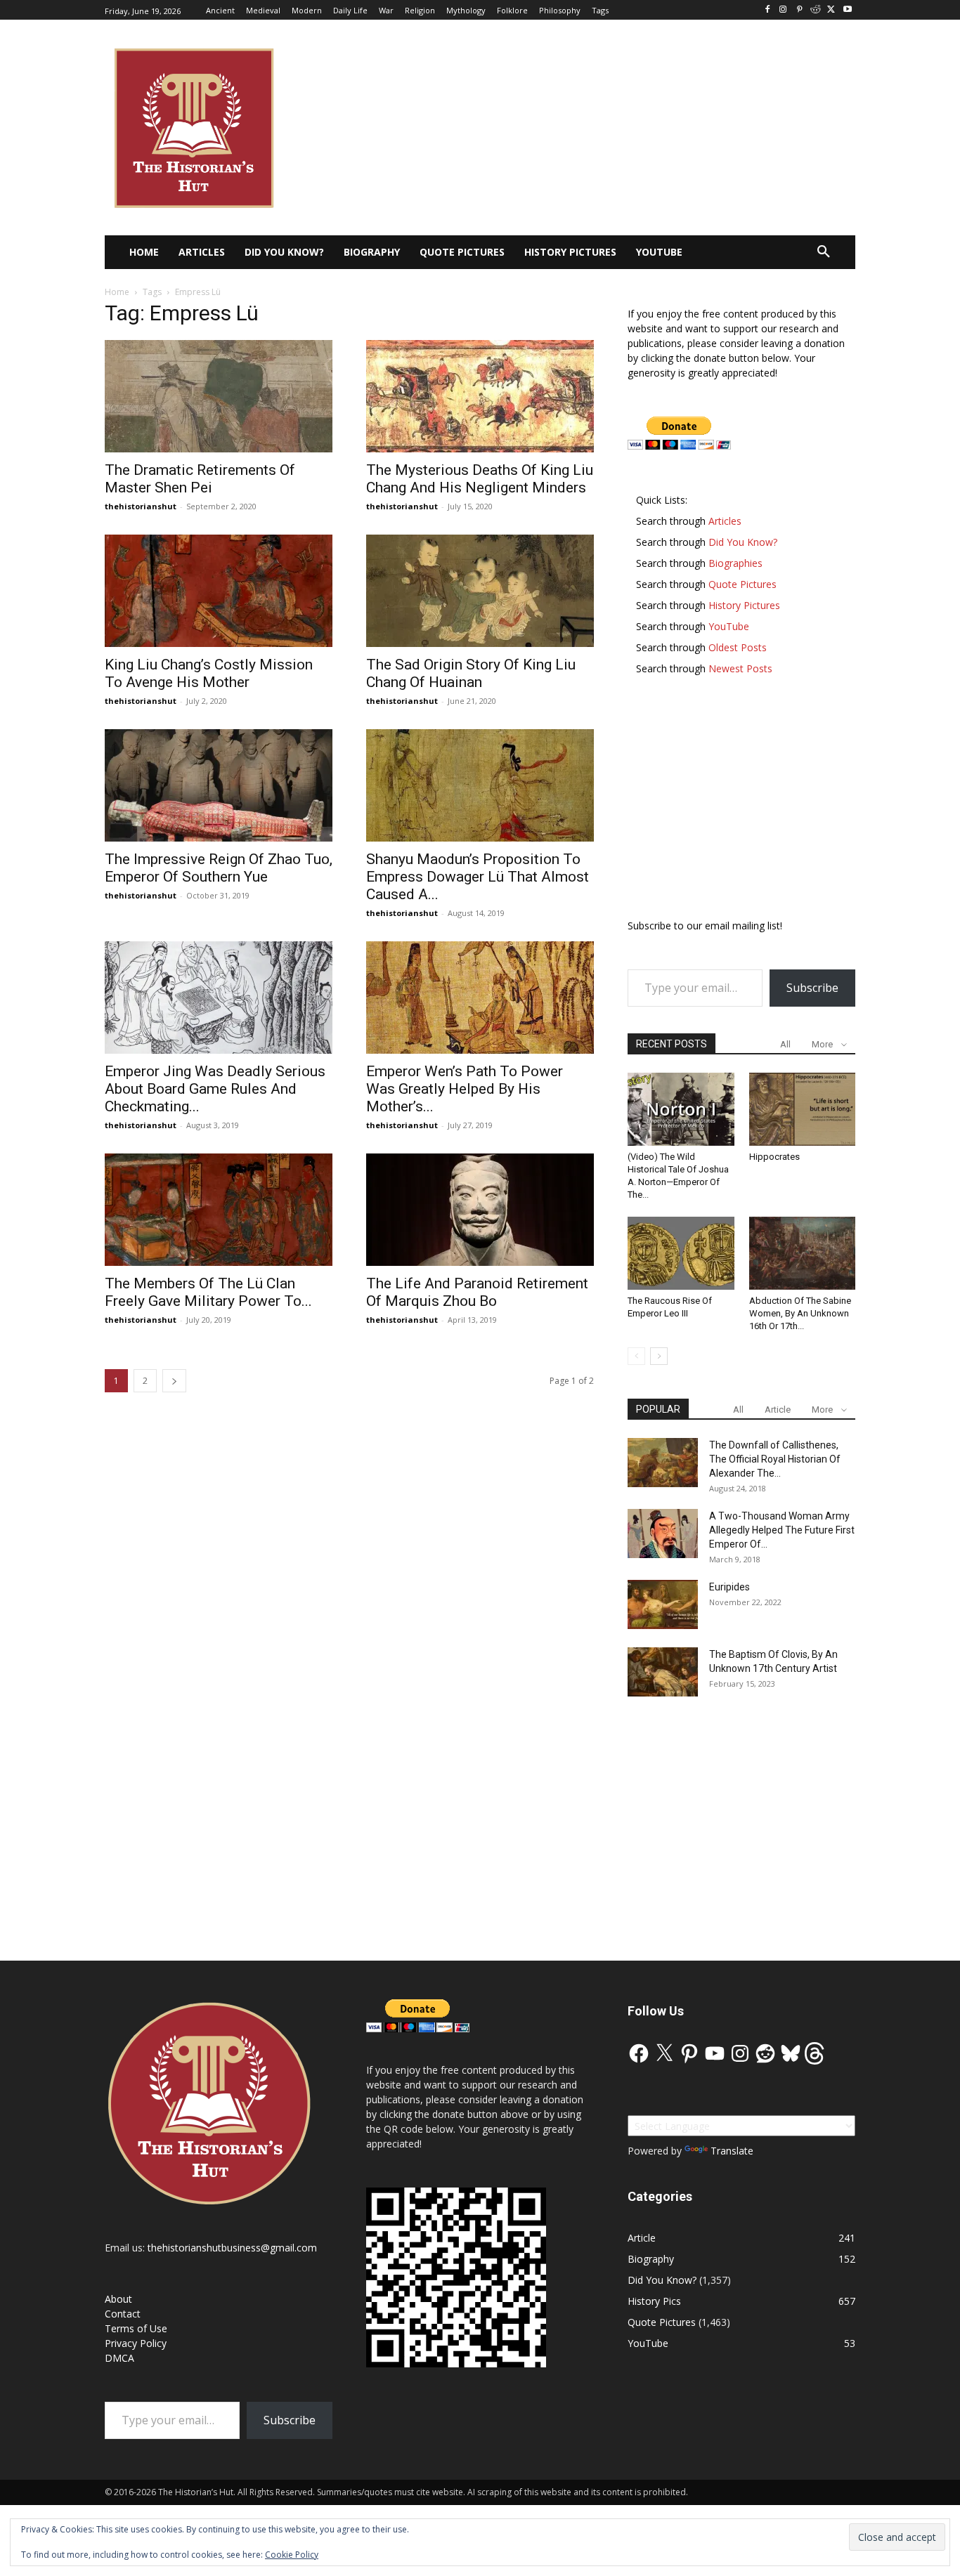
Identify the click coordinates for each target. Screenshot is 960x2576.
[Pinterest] (799, 10)
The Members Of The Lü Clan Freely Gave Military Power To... (208, 1292)
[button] (824, 252)
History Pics (654, 2301)
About (118, 2299)
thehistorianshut (141, 506)
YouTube (648, 2343)
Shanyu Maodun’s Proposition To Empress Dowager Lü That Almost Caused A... (478, 877)
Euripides (729, 1587)
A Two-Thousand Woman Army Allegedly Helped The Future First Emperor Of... (782, 1530)
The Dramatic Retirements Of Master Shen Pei (200, 479)
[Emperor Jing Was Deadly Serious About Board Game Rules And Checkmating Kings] (219, 998)
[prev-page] (636, 1356)
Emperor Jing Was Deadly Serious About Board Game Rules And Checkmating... (215, 1089)
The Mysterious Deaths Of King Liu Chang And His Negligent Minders (480, 479)
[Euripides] (663, 1604)
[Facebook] (767, 10)
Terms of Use (136, 2328)
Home (117, 292)
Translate (732, 2151)
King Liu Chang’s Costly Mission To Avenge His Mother (209, 673)
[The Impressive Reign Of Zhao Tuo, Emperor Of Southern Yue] (219, 785)
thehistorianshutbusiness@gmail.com (232, 2248)
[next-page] (174, 1381)
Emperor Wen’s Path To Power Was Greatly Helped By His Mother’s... (465, 1089)
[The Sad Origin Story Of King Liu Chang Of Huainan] (480, 591)
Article (778, 1410)
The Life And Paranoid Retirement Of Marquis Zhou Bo (477, 1292)
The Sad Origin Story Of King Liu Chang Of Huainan (471, 673)
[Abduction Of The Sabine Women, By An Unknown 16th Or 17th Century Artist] (803, 1253)
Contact (123, 2314)
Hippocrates (774, 1157)
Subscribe (812, 988)
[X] (831, 10)
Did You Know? (662, 2280)
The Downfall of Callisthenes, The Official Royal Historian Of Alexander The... (775, 1459)
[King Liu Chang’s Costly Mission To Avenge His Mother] (219, 591)
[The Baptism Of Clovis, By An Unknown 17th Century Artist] (663, 1672)
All (785, 1044)
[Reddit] (816, 10)
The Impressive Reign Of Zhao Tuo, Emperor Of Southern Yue (219, 868)
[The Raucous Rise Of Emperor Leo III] (681, 1253)
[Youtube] (847, 10)
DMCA (119, 2358)
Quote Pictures (662, 2322)
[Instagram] (783, 10)
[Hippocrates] (803, 1109)
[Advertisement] (741, 804)
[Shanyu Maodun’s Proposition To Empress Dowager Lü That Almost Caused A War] (480, 785)
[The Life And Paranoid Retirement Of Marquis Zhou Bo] (480, 1210)
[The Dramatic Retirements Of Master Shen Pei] (219, 396)
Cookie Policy (292, 2555)
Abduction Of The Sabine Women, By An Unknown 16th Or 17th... (800, 1313)
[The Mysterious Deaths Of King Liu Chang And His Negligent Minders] (480, 396)
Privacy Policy (136, 2343)
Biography (651, 2259)
